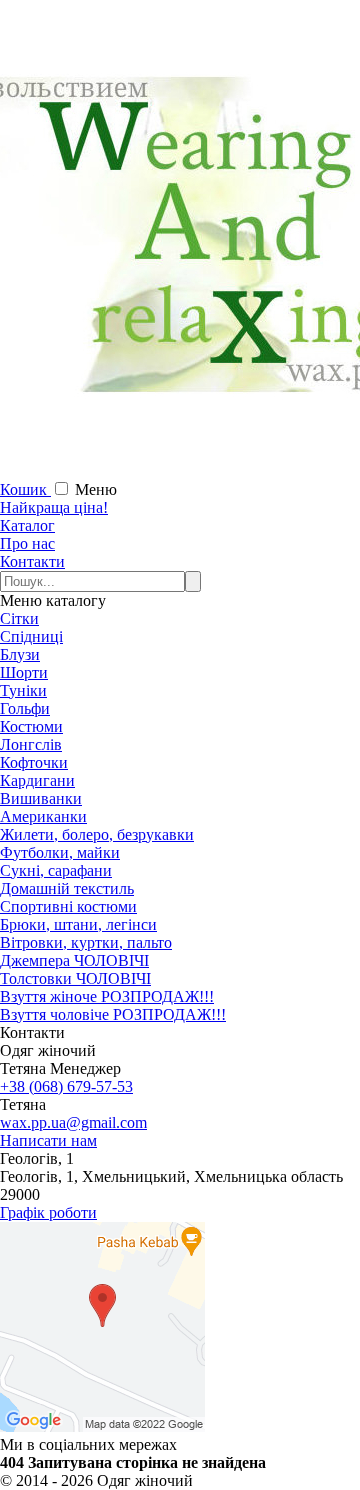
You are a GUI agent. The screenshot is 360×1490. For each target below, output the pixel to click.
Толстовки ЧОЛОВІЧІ (75, 978)
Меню (96, 489)
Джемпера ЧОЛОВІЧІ (74, 960)
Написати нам (48, 1140)
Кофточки (34, 762)
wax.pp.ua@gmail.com (73, 1122)
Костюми (31, 726)
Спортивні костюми (68, 906)
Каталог (27, 525)
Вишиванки (41, 798)
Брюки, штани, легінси (78, 924)
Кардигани (37, 780)
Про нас (27, 543)
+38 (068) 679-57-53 (66, 1086)
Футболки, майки (60, 852)
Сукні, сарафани (56, 870)
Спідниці (31, 636)
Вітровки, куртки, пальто (86, 942)
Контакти (32, 561)
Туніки (23, 690)
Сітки (19, 618)
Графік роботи (48, 1212)
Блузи (20, 654)
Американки (43, 816)
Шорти (24, 672)
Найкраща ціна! (54, 507)
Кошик (25, 489)
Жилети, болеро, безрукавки (97, 834)
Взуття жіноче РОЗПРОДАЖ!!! (107, 996)
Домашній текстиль (67, 888)
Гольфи (25, 708)
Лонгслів (31, 744)
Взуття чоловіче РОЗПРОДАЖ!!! (113, 1014)
